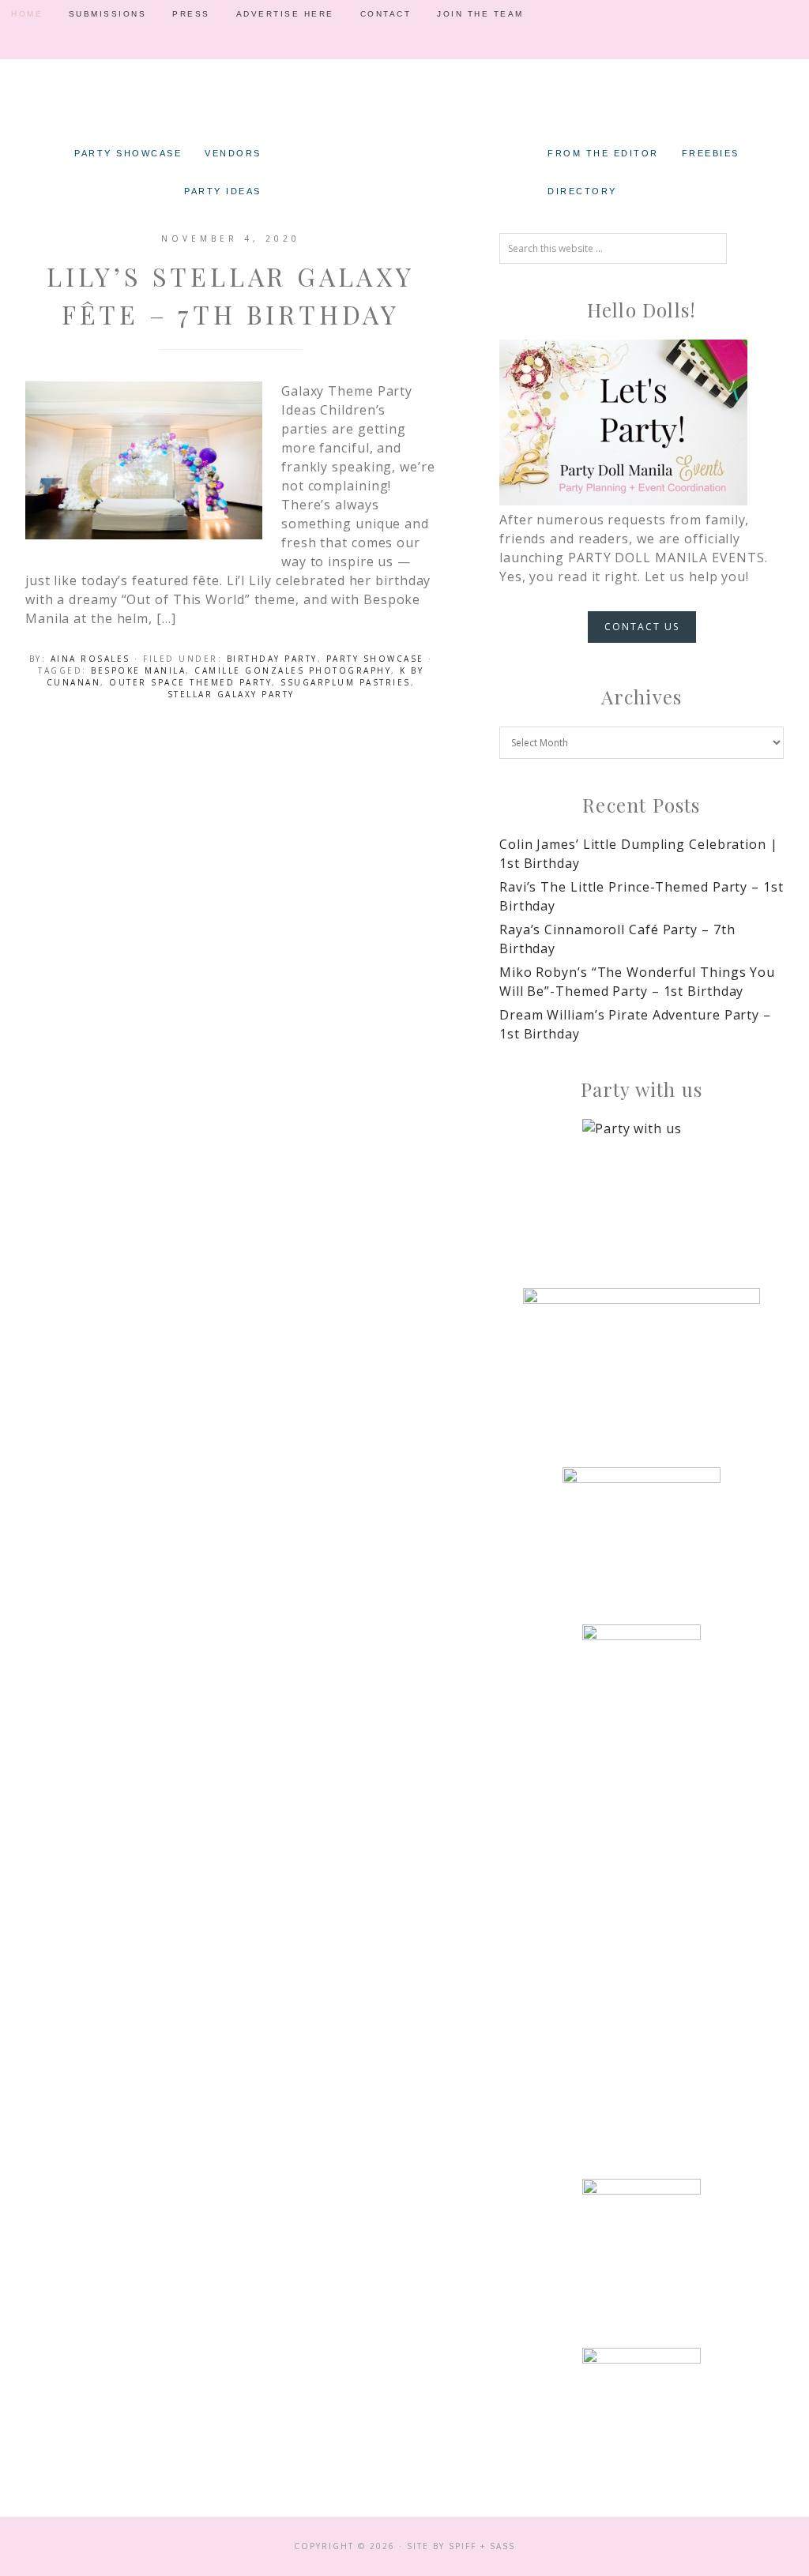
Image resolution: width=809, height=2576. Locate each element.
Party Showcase (375, 659)
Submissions (108, 14)
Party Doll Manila (404, 111)
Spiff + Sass (482, 2546)
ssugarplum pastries (346, 682)
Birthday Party (272, 659)
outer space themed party (190, 682)
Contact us (642, 627)
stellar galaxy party (231, 694)
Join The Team (480, 14)
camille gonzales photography (293, 670)
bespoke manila (138, 670)
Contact (386, 14)
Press (191, 14)
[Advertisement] (642, 1904)
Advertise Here (285, 14)
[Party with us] (642, 1178)
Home (27, 14)
